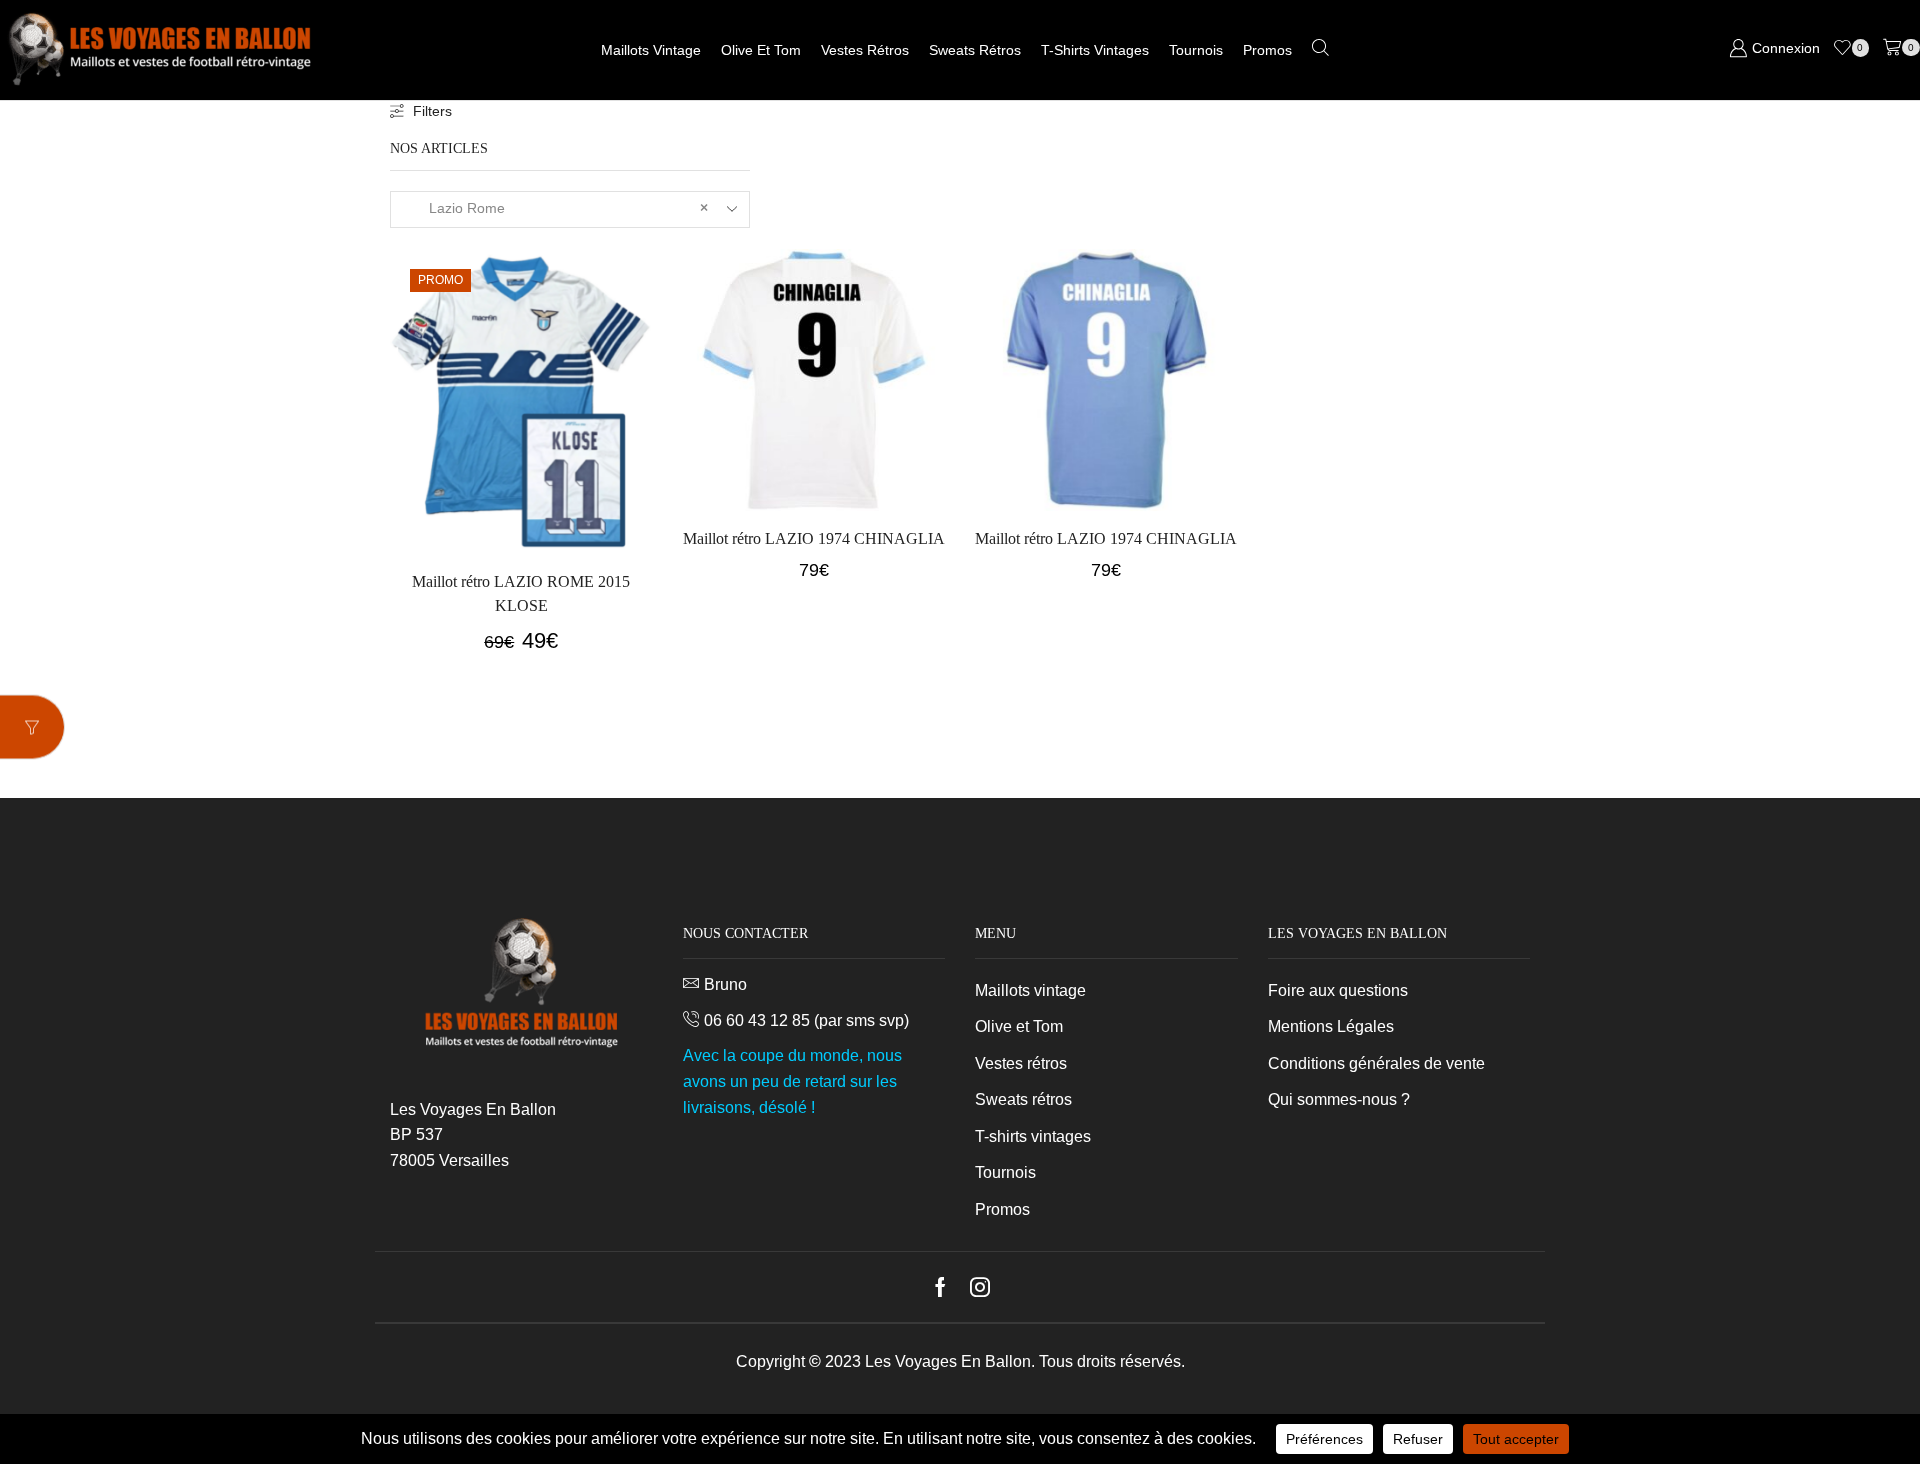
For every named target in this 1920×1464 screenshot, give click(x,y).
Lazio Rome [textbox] (556, 208)
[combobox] (570, 209)
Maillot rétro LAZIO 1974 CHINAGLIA (814, 538)
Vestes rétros (865, 50)
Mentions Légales (1331, 1026)
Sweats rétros (975, 50)
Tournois (1196, 50)
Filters (432, 111)
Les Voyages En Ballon (948, 1361)
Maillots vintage (651, 50)
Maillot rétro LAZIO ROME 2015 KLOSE (521, 593)
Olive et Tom (761, 50)
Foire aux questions (1338, 990)
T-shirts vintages (1095, 50)
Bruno (725, 984)
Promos (1267, 50)
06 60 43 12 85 (757, 1020)
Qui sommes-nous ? (1339, 1099)
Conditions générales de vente (1376, 1063)
